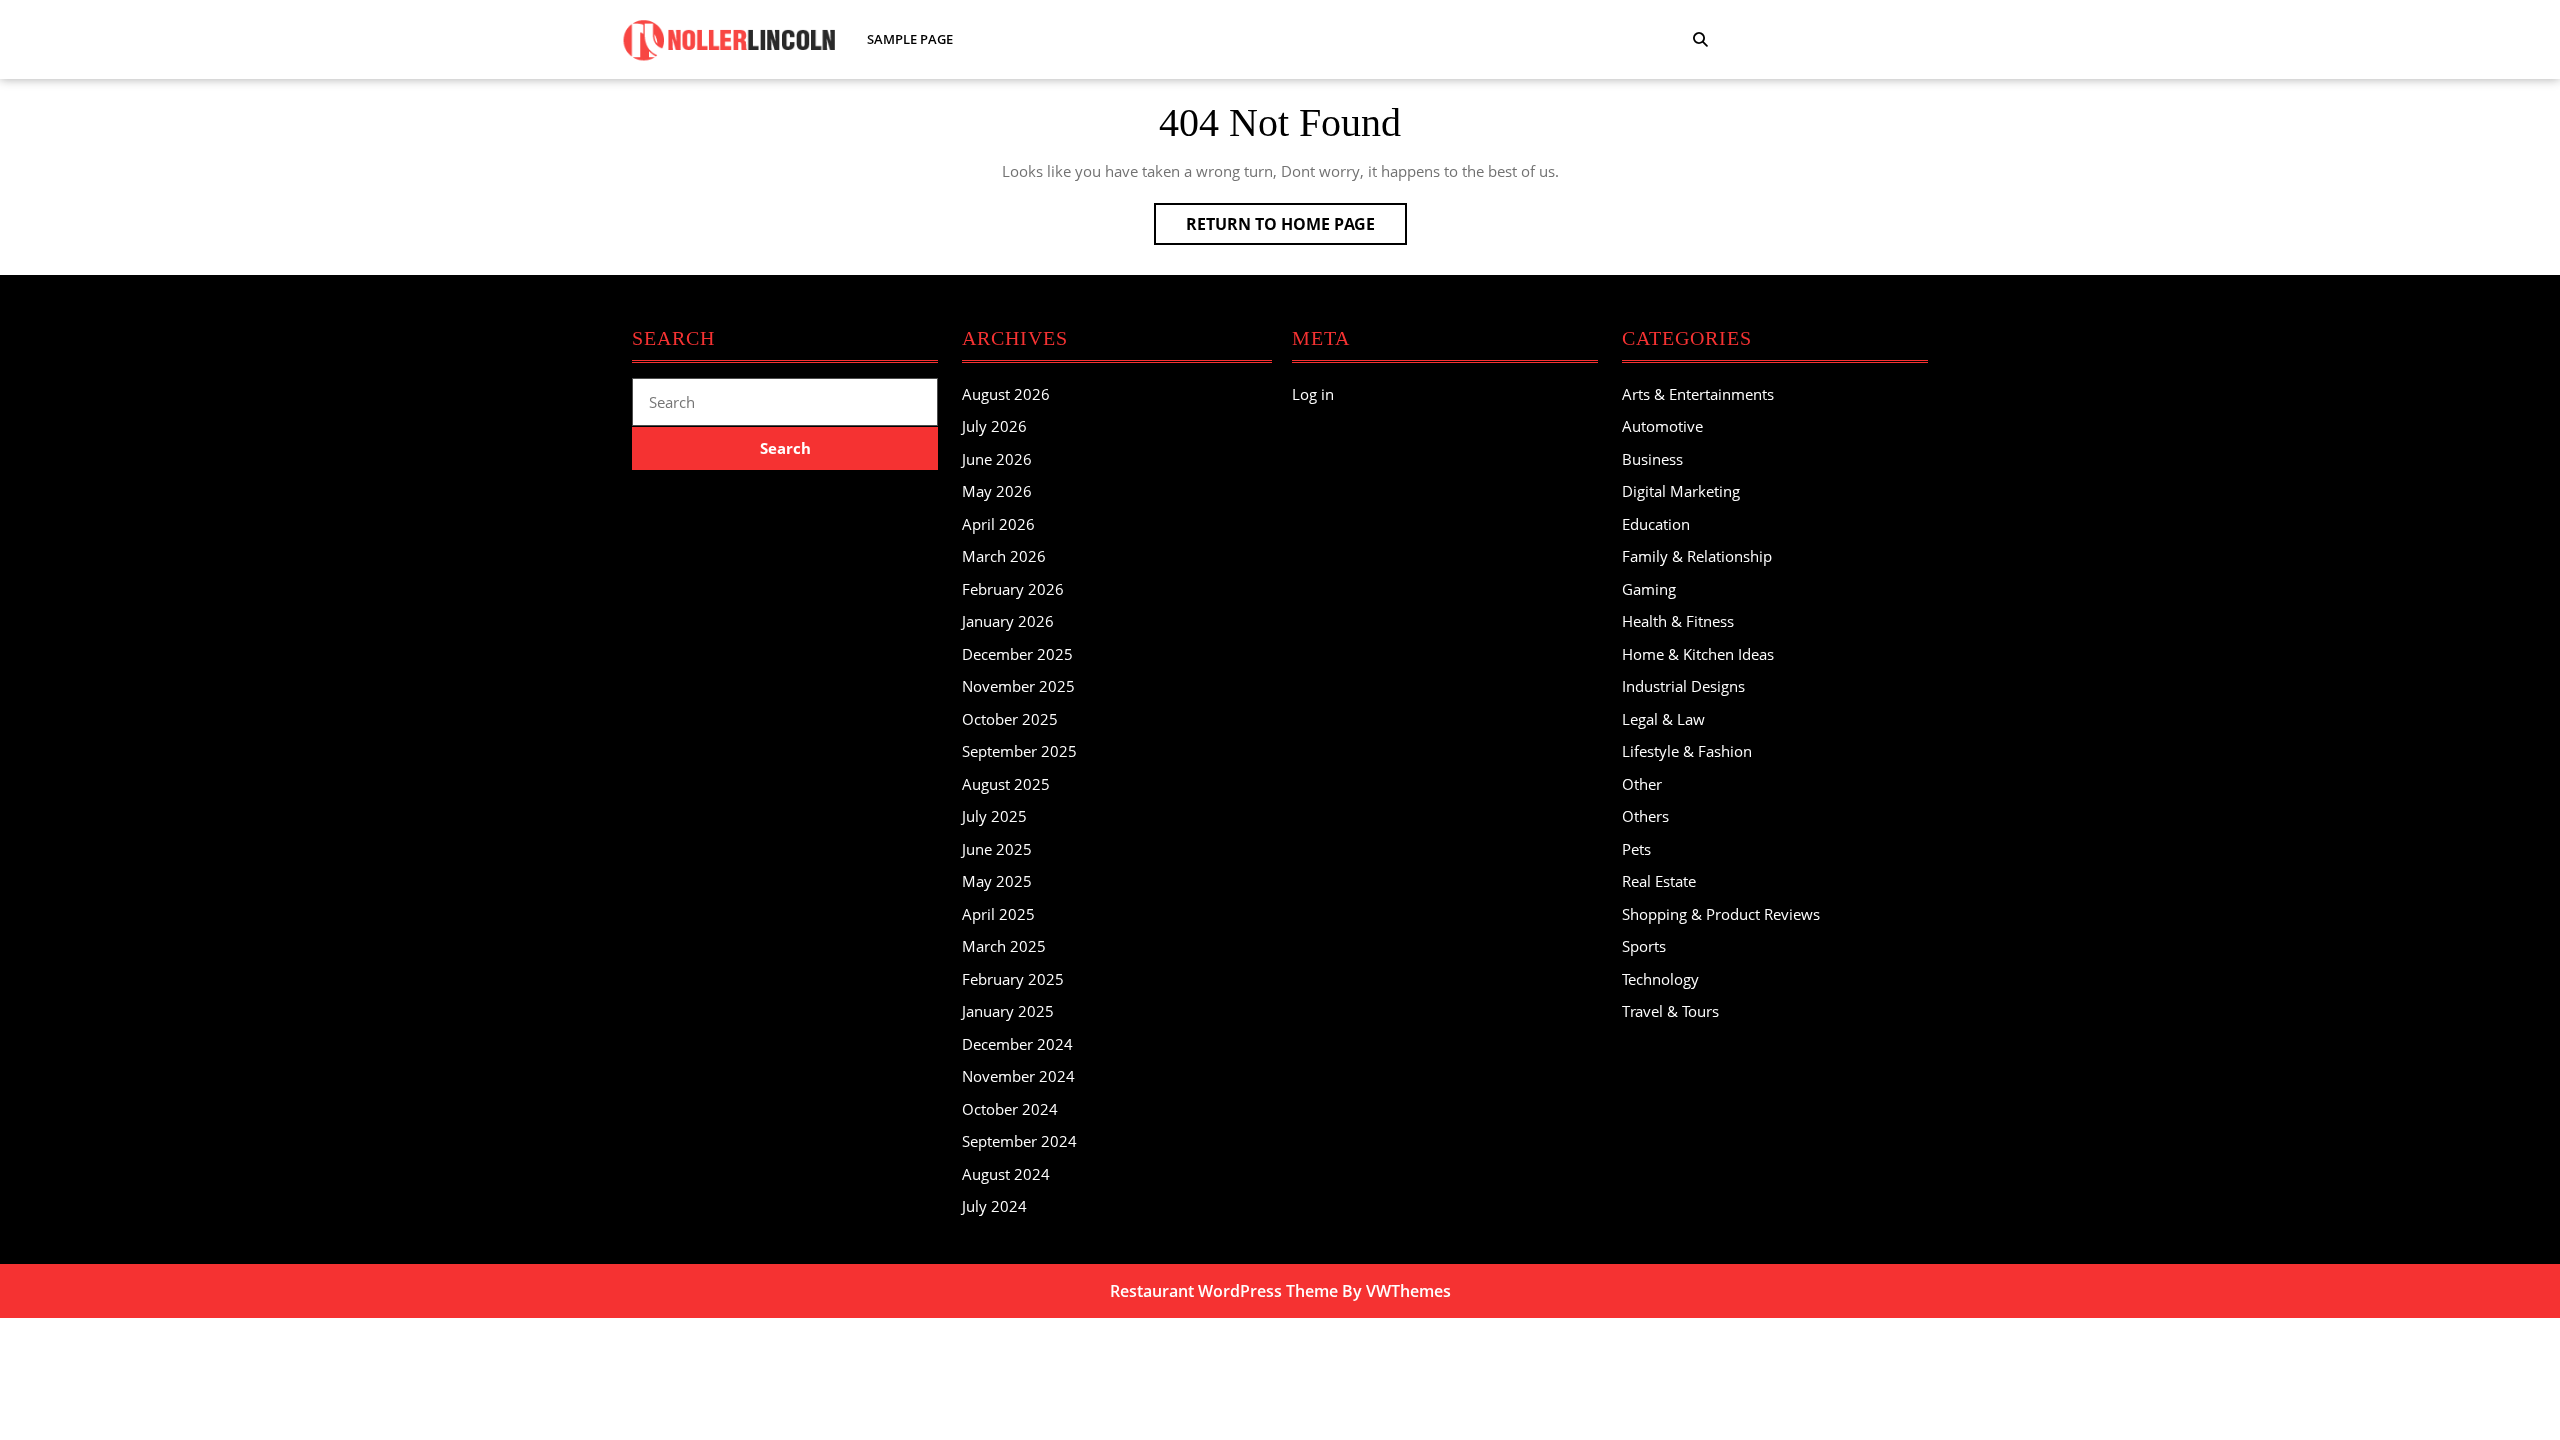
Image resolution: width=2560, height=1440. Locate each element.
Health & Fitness (1678, 621)
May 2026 (997, 491)
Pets (1636, 849)
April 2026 (998, 524)
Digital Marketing (1681, 491)
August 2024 (1006, 1174)
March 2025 (1004, 946)
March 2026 (1004, 556)
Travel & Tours (1670, 1011)
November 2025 (1018, 686)
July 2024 (994, 1206)
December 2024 (1017, 1044)
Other (1642, 784)
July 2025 (994, 816)
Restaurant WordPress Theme (1224, 1291)
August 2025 (1006, 784)
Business (1652, 459)
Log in (1313, 394)
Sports (1644, 946)
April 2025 (998, 914)
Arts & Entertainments (1698, 394)
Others (1645, 816)
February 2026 (1013, 589)
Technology (1660, 979)
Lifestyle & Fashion (1687, 751)
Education (1656, 524)
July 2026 (994, 426)
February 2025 (1013, 979)
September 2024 (1019, 1141)
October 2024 (1010, 1109)
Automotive (1662, 426)
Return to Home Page (1296, 228)
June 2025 (997, 849)
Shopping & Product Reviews (1721, 914)
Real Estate (1659, 881)
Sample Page (910, 39)
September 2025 (1019, 751)
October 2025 (1010, 719)
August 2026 (1006, 394)
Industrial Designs (1683, 686)
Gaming (1649, 589)
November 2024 (1018, 1076)
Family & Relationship (1697, 556)
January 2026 (1008, 621)
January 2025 (1008, 1011)
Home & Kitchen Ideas (1698, 654)
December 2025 (1017, 654)
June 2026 (997, 459)
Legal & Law (1663, 719)
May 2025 (997, 881)
